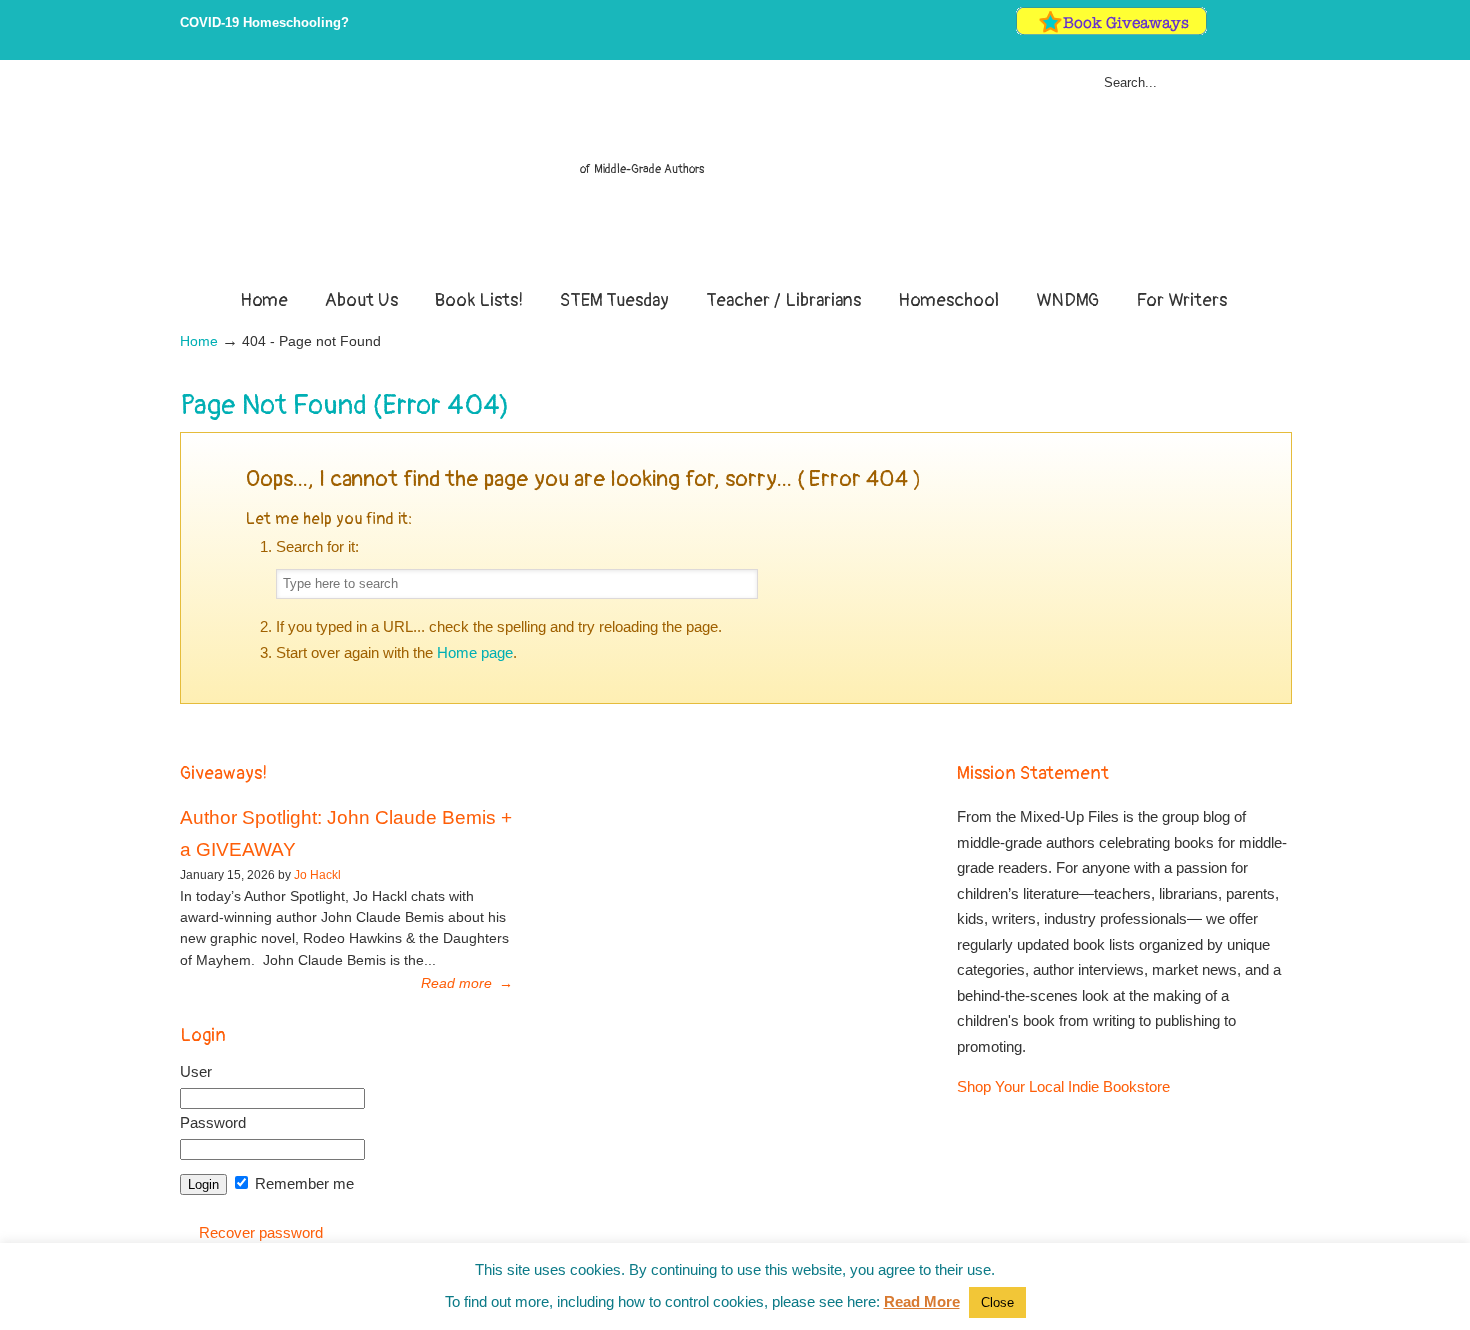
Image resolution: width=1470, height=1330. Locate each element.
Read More (922, 1301)
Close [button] (997, 1302)
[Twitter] (1219, 30)
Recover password (261, 1232)
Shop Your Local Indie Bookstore (1063, 1086)
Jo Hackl (317, 875)
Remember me (302, 1183)
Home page (475, 652)
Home (199, 341)
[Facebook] (1240, 30)
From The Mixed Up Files (735, 178)
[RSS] (1281, 30)
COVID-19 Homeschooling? (264, 22)
